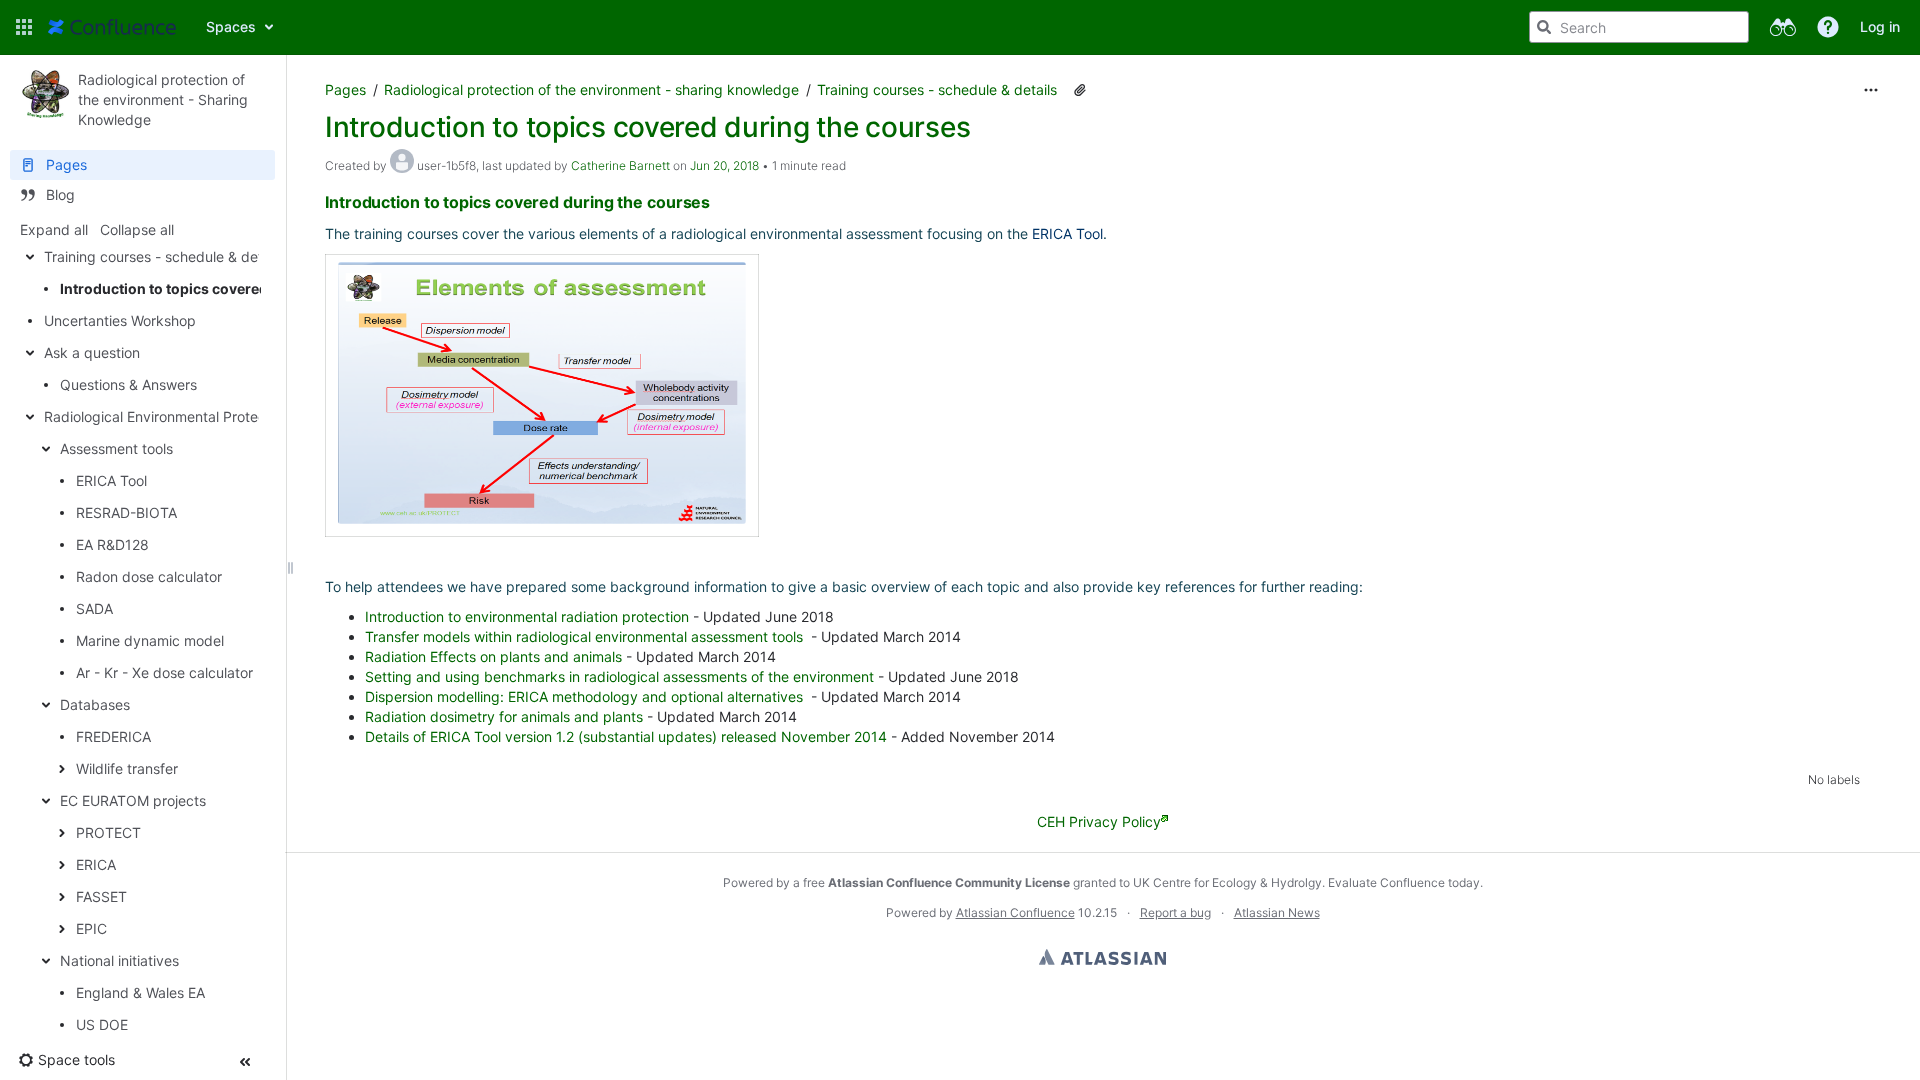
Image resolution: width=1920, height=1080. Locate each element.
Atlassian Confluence (1015, 912)
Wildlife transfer (127, 768)
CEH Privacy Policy (1099, 821)
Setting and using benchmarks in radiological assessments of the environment (619, 676)
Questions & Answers (128, 384)
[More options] (1871, 90)
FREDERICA (113, 736)
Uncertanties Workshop (120, 320)
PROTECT (108, 832)
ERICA (96, 864)
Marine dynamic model (150, 640)
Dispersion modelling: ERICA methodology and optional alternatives (584, 696)
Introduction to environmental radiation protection (527, 616)
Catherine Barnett (620, 165)
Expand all (54, 229)
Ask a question (92, 352)
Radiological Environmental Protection (167, 416)
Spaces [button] (231, 26)
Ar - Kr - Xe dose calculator (164, 672)
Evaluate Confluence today (1404, 882)
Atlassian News (1277, 912)
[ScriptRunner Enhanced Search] (1782, 27)
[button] (24, 27)
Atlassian (1102, 957)
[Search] (1544, 27)
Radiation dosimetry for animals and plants (504, 716)
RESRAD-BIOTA (126, 512)
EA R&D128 (112, 544)
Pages (345, 89)
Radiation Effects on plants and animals (493, 656)
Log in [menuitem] (1880, 26)
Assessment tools (116, 448)
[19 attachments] (1080, 90)
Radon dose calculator (149, 576)
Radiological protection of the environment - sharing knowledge (591, 89)
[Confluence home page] (112, 27)
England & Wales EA (140, 992)
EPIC (91, 928)
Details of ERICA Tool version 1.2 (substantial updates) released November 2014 (626, 736)
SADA (94, 608)
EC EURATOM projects (133, 800)
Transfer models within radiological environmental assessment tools (584, 636)
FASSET (101, 896)
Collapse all (137, 229)
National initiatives (119, 960)
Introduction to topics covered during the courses (230, 288)
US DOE (102, 1024)
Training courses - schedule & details (164, 256)
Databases (95, 704)
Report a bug (1175, 912)
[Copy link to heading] (716, 203)
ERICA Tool (111, 480)
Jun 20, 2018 (724, 165)
